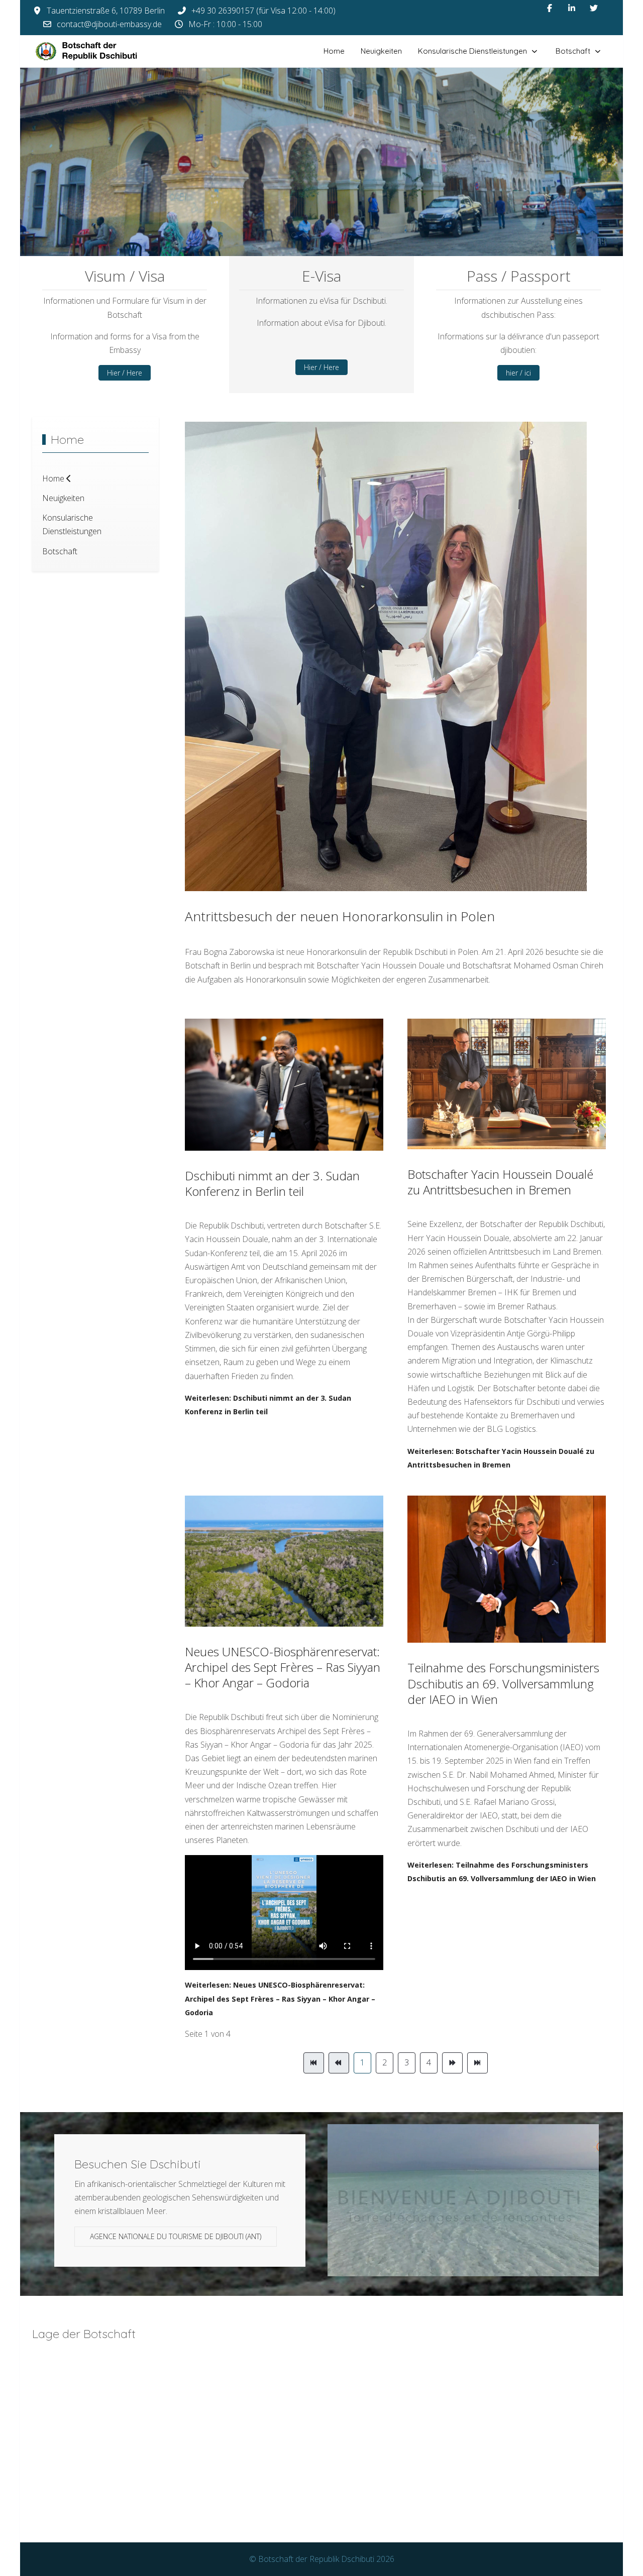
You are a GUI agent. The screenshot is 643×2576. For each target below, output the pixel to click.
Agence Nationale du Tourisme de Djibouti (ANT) (176, 2236)
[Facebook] (550, 8)
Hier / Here (125, 373)
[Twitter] (594, 8)
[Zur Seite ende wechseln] (477, 2063)
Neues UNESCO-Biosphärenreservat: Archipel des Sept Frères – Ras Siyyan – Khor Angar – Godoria (283, 1667)
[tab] (294, 235)
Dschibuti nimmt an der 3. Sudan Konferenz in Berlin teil (272, 1183)
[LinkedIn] (572, 8)
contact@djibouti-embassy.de (109, 24)
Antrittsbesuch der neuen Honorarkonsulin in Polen (340, 916)
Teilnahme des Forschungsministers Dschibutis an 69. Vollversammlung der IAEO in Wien (503, 1683)
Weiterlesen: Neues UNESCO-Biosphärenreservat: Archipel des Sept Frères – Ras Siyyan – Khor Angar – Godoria (280, 1998)
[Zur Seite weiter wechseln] (452, 2063)
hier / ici (518, 373)
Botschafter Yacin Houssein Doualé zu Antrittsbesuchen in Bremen (500, 1182)
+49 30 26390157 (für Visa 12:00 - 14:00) (263, 11)
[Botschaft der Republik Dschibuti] (95, 51)
